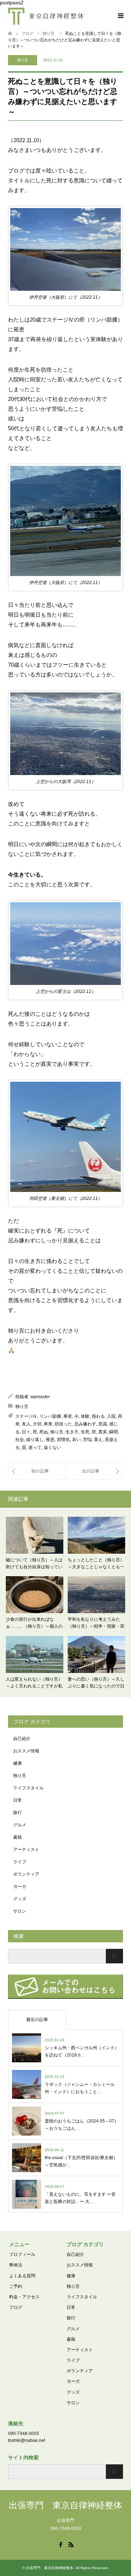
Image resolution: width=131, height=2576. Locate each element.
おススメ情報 (26, 1751)
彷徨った (63, 1424)
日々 (26, 1432)
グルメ (20, 1825)
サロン (20, 1911)
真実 (103, 1432)
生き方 (72, 1432)
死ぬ (44, 1432)
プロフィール (22, 2254)
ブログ (16, 2307)
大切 (37, 1424)
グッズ (20, 1899)
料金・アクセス (24, 2297)
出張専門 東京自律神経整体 (65, 2505)
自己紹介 (22, 1739)
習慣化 (63, 1440)
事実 (68, 1416)
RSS (71, 2544)
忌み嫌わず (85, 1424)
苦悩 (87, 1440)
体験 (85, 1416)
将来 (48, 1424)
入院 (111, 1416)
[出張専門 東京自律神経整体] (46, 16)
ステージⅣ (26, 1416)
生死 (85, 1432)
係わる (98, 1416)
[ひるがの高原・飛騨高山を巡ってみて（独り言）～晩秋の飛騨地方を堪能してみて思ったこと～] (37, 1471)
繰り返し (35, 1440)
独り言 (23, 60)
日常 (17, 1800)
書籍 (17, 1837)
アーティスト (26, 1850)
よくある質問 (22, 2276)
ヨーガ (20, 1887)
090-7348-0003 (23, 2434)
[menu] (120, 16)
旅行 (17, 1813)
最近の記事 (37, 2020)
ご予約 (16, 2286)
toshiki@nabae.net (27, 2440)
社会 (20, 1440)
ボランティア (26, 1874)
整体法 (16, 2265)
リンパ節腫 (50, 1416)
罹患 (50, 1440)
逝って (35, 1448)
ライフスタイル (28, 1788)
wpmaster (40, 1397)
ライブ (20, 1862)
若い (76, 1440)
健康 (17, 1763)
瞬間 (114, 1432)
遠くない (52, 1448)
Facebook (60, 2544)
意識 (103, 1424)
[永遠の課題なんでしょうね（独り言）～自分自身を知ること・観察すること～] (94, 1471)
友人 (26, 1424)
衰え (98, 1440)
